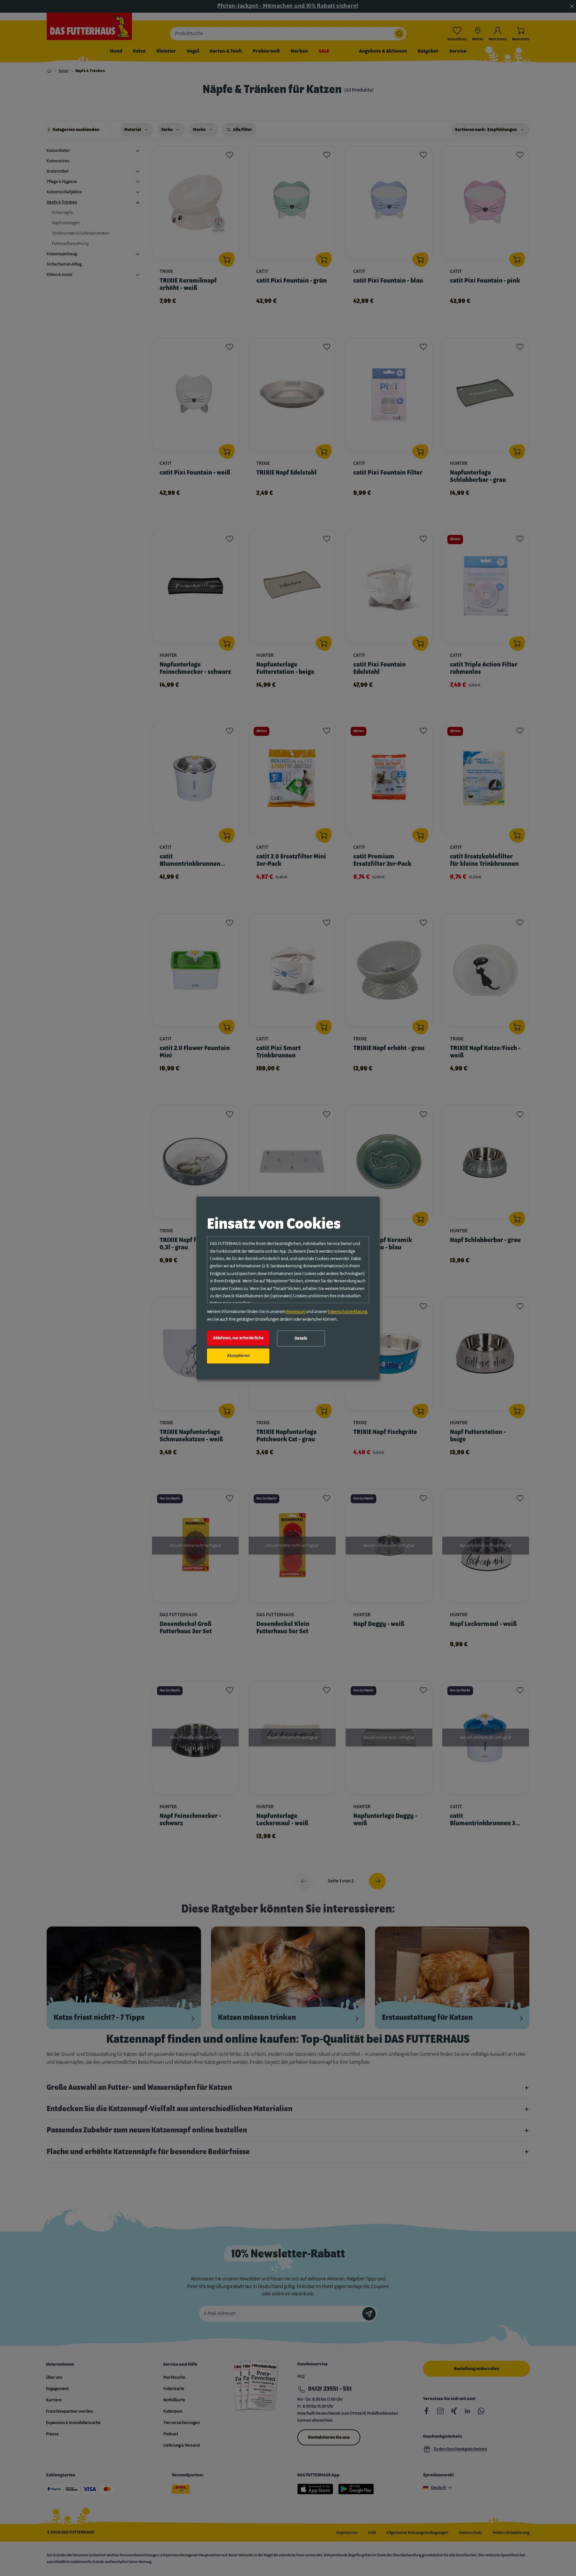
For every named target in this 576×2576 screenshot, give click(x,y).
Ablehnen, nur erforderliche (238, 1338)
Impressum (296, 1312)
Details (301, 1338)
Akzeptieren (238, 1356)
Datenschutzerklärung (347, 1312)
